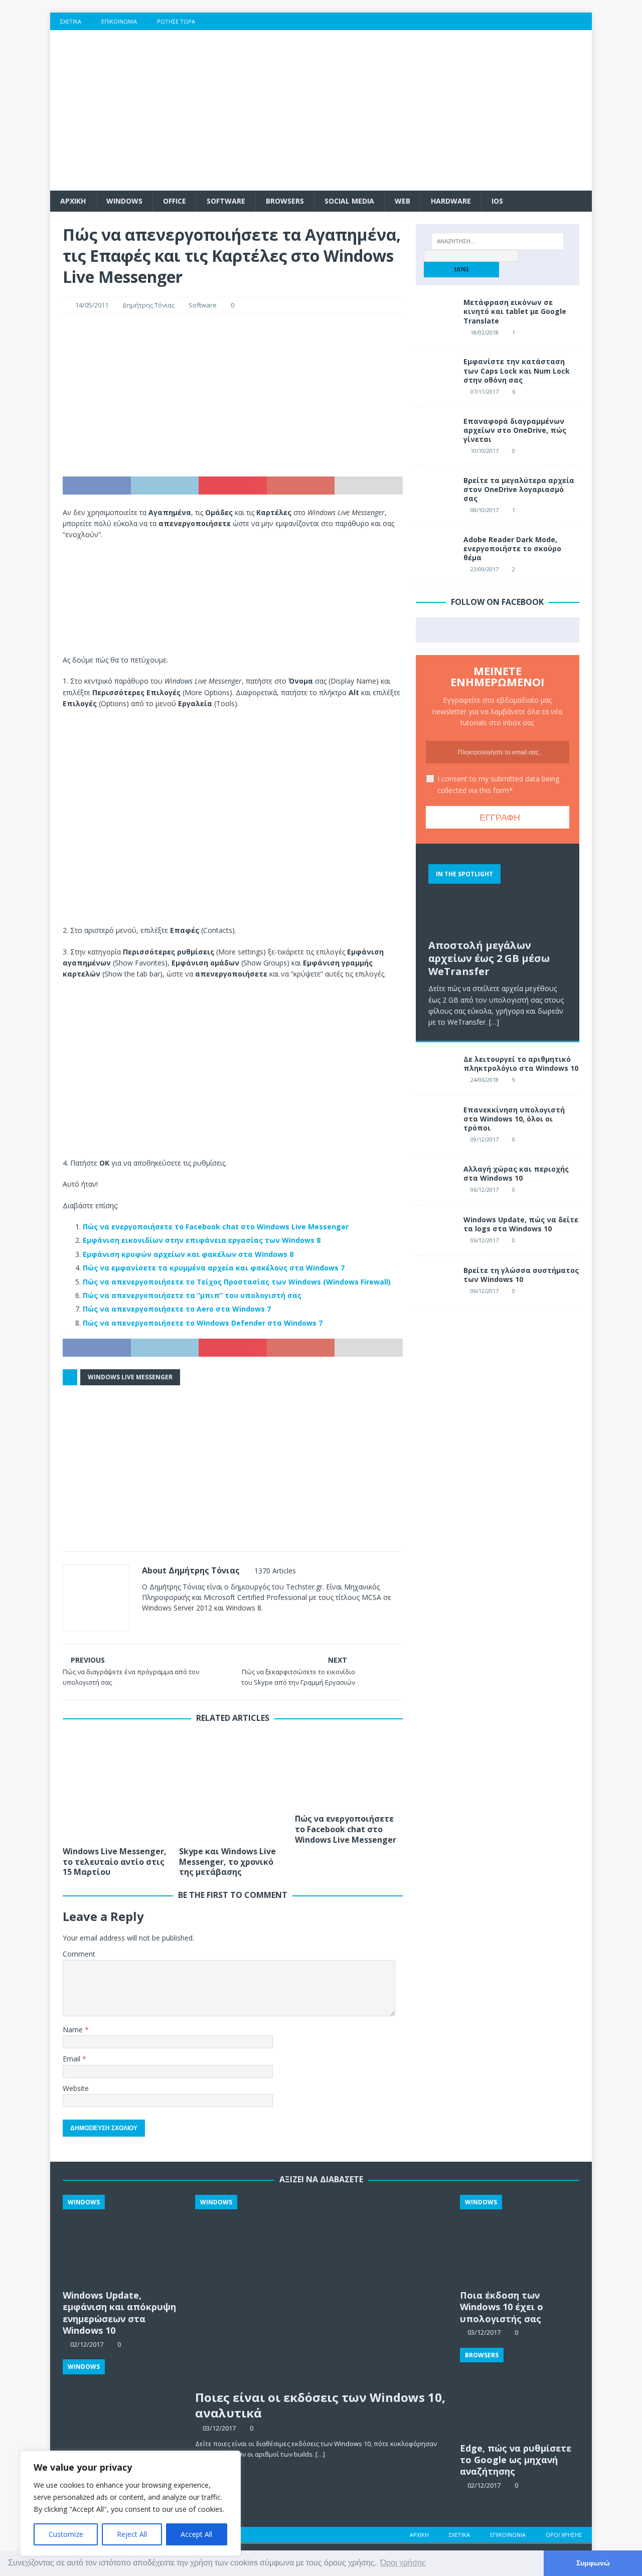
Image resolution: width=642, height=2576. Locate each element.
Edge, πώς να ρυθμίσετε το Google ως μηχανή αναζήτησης (516, 2460)
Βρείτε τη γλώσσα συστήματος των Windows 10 (521, 1275)
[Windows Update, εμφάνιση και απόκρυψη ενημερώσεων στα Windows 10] (122, 2240)
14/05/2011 (92, 305)
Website (76, 2088)
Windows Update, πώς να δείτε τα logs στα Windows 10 (521, 1224)
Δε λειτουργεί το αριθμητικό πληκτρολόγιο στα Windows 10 (521, 1064)
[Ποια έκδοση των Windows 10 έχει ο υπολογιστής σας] (520, 2240)
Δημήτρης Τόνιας (148, 305)
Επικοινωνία (119, 21)
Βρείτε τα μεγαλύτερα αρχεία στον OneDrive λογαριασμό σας (519, 489)
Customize (66, 2534)
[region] (130, 2503)
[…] (494, 1022)
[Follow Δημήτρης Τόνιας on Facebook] (158, 1625)
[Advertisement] (409, 110)
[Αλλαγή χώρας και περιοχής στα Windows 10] (436, 1180)
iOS (497, 201)
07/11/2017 (485, 391)
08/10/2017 (485, 510)
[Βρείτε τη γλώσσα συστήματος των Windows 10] (436, 1281)
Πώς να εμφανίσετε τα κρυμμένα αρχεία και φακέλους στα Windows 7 (214, 1268)
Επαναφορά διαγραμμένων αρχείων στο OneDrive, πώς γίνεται (515, 430)
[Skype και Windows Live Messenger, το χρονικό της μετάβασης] (233, 1787)
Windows (124, 201)
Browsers (285, 201)
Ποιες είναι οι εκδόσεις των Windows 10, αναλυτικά (320, 2405)
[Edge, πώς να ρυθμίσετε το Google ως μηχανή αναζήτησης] (520, 2393)
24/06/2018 (485, 1080)
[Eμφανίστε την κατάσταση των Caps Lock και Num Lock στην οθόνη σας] (436, 372)
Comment (79, 1954)
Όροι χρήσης (564, 2535)
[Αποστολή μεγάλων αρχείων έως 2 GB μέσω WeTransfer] (498, 895)
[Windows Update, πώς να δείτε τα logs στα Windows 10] (436, 1230)
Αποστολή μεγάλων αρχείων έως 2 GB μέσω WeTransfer (489, 958)
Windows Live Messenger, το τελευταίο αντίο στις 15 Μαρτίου (115, 1862)
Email (72, 2059)
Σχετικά (71, 21)
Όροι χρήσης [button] (403, 2563)
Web (403, 201)
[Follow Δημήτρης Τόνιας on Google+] (191, 1625)
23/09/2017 (485, 569)
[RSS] (583, 21)
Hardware (451, 201)
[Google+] (544, 21)
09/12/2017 (485, 1139)
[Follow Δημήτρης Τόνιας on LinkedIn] (208, 1625)
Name (74, 2030)
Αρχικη (73, 201)
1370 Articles (275, 1571)
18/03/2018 (485, 332)
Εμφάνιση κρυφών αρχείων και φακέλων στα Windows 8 (188, 1254)
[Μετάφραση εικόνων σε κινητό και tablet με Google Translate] (436, 313)
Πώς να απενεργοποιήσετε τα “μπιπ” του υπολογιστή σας (192, 1295)
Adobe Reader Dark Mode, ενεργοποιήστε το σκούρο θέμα (512, 548)
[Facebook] (505, 21)
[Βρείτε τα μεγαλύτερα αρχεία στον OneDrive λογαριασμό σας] (436, 491)
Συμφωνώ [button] (593, 2563)
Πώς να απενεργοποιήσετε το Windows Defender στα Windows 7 (203, 1323)
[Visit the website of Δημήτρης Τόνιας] (145, 1625)
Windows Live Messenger (130, 1377)
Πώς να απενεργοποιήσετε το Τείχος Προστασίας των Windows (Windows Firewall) (237, 1282)
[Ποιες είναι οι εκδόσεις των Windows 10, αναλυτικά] (321, 2290)
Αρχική (419, 2535)
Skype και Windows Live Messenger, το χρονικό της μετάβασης (227, 1862)
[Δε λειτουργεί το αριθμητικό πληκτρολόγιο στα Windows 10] (436, 1070)
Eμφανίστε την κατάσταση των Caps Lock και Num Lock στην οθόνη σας (517, 370)
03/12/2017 (219, 2428)
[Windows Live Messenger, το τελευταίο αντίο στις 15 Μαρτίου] (117, 1787)
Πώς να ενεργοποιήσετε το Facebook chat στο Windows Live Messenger (216, 1227)
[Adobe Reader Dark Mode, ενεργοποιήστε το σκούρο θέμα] (436, 550)
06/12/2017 (485, 1189)
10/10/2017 (485, 451)
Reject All (132, 2534)
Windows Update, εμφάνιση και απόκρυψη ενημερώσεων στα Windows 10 (119, 2313)
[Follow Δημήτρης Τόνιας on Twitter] (175, 1625)
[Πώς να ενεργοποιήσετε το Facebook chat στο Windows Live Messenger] (349, 1771)
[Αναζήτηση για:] (498, 241)
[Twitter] (524, 21)
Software (226, 201)
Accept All (196, 2534)
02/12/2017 (484, 2485)
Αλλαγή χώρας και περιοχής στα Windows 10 (516, 1173)
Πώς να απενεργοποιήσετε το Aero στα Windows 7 (177, 1309)
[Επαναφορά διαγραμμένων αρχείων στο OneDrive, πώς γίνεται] (436, 432)
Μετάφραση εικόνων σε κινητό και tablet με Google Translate (515, 311)
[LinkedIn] (564, 21)
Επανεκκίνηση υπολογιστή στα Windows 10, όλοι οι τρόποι (514, 1119)
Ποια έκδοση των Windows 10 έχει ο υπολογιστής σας (502, 2307)
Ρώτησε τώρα (176, 21)
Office (175, 201)
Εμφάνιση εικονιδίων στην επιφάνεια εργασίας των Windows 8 (202, 1240)
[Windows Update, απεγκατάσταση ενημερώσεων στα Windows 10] (122, 2404)
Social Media (349, 201)
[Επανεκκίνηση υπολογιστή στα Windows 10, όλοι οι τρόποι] (436, 1120)
